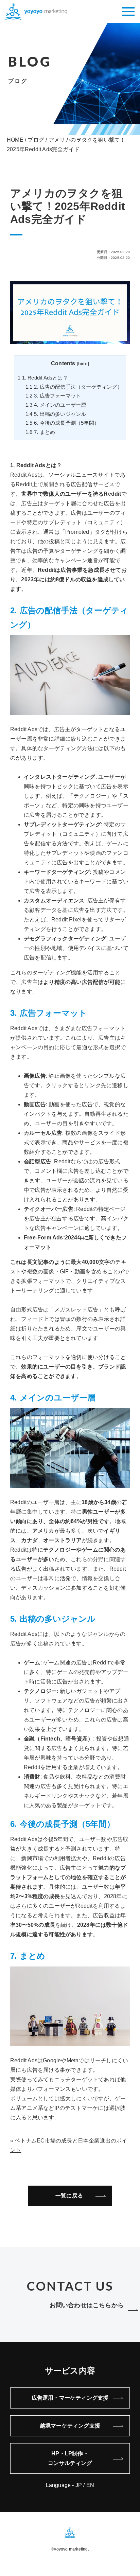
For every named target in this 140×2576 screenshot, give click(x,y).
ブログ (36, 140)
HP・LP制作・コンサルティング (70, 2458)
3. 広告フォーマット (53, 396)
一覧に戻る (69, 2196)
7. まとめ (40, 432)
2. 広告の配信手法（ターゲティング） (74, 387)
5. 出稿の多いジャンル (56, 414)
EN (90, 2485)
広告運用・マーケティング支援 (70, 2398)
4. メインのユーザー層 (56, 405)
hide (83, 364)
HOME (15, 140)
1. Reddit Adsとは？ (43, 378)
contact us (70, 2286)
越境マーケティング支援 (70, 2426)
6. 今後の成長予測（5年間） (62, 423)
